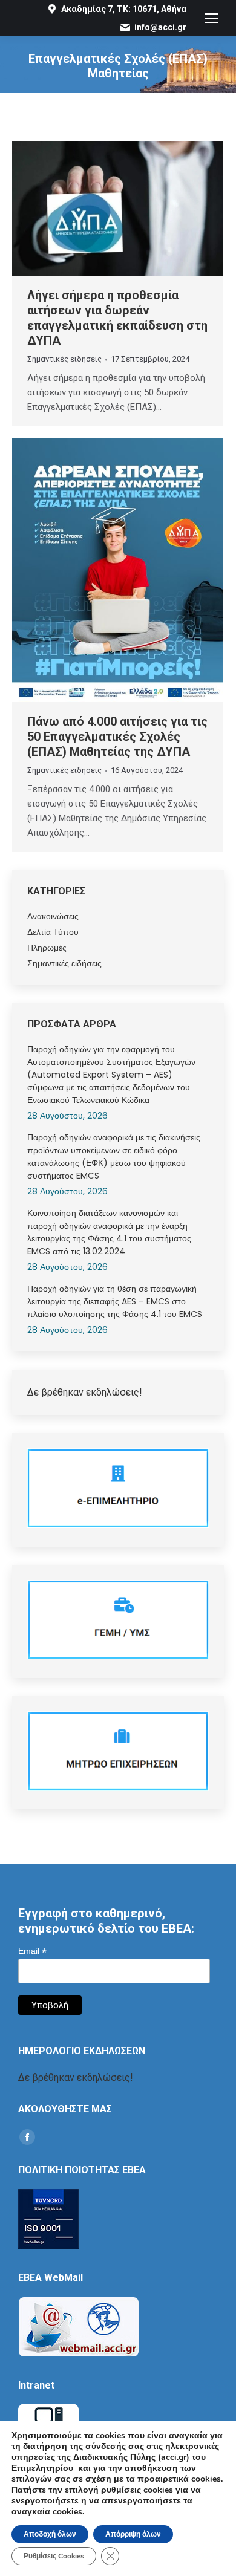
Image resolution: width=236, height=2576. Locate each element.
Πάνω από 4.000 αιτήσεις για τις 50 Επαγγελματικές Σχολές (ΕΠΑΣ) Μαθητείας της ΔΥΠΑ (117, 737)
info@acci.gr (160, 27)
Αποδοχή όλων (50, 2534)
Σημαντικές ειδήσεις (64, 359)
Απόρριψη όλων (133, 2534)
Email (32, 1951)
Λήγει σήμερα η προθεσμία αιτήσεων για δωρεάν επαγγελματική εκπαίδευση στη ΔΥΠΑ (117, 318)
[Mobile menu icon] (211, 18)
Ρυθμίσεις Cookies (54, 2556)
